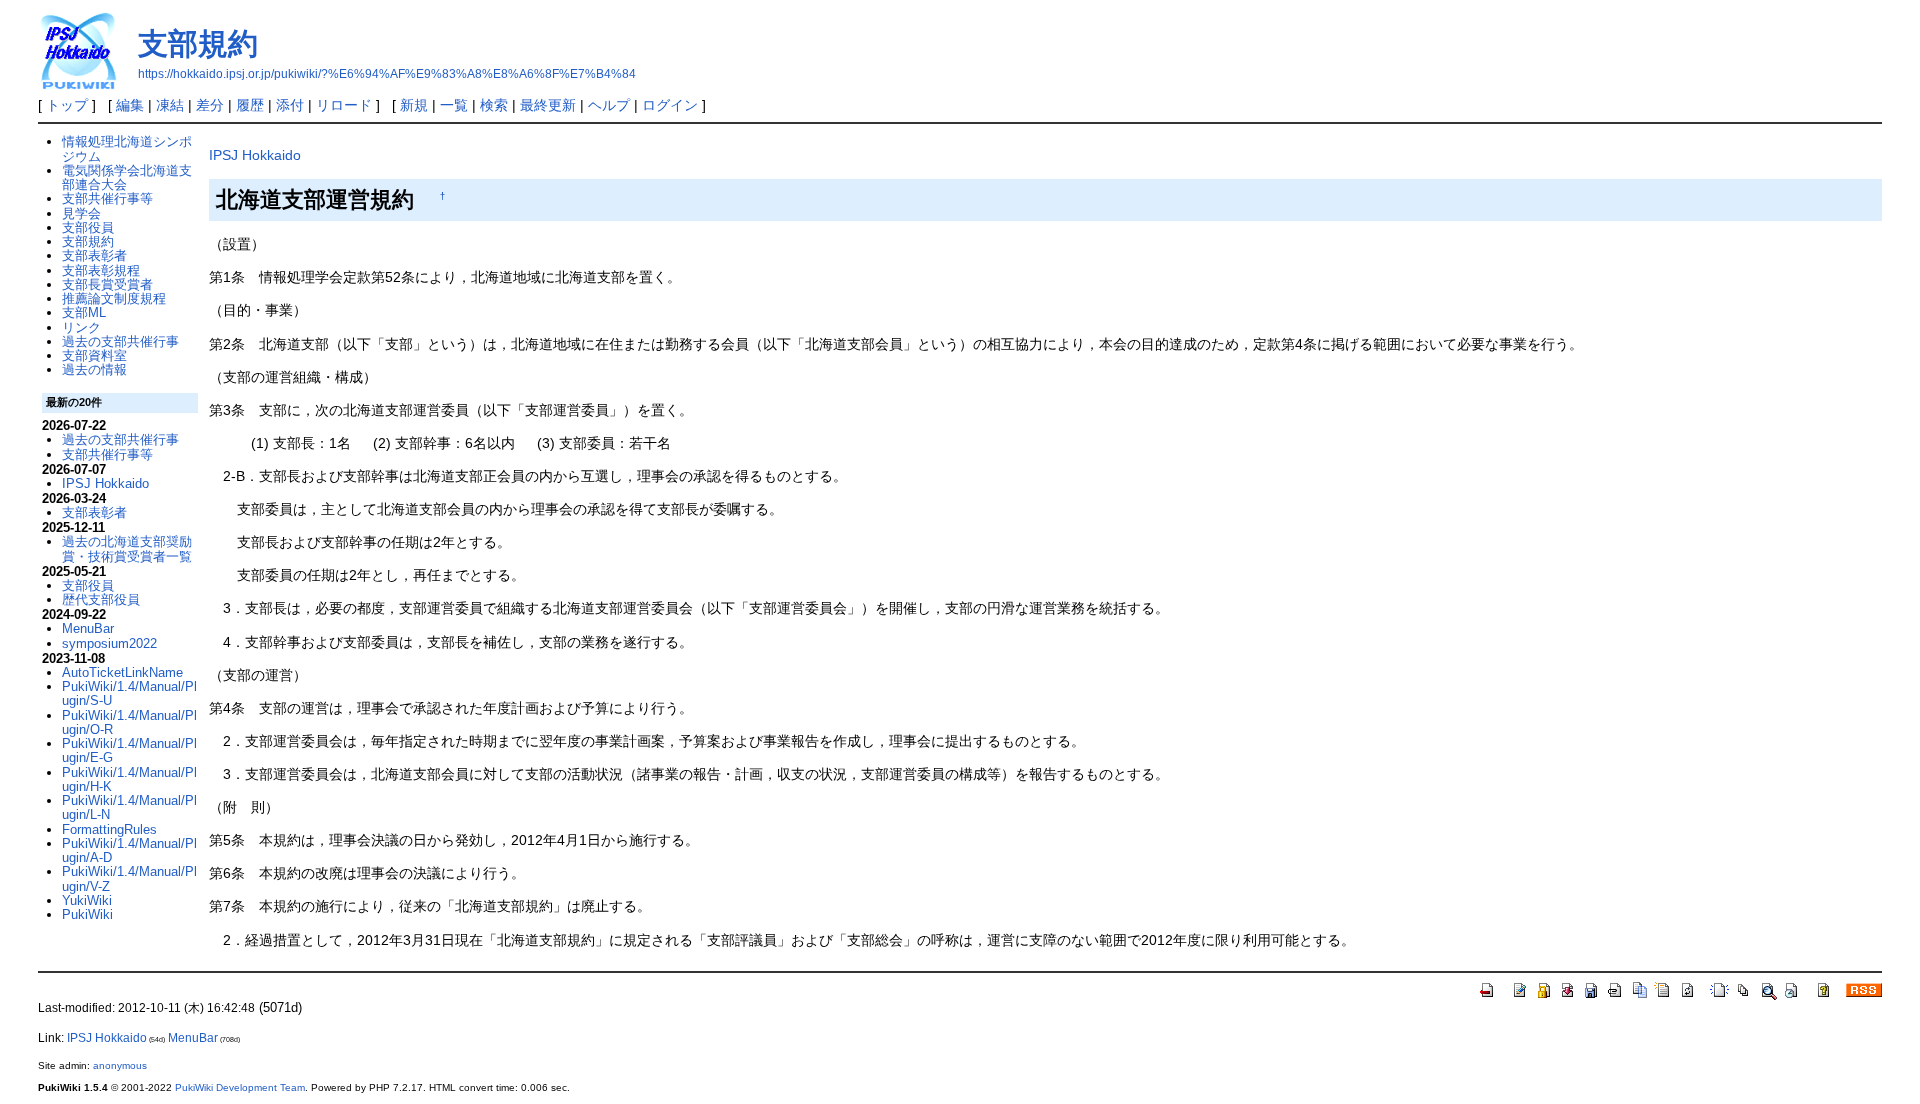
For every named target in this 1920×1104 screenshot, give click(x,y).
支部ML (84, 312)
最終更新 (548, 105)
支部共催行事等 (107, 198)
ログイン (670, 105)
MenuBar (88, 628)
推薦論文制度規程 (114, 298)
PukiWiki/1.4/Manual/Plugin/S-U (129, 693)
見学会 (81, 213)
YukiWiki (87, 900)
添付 (290, 105)
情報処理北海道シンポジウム (127, 148)
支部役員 (88, 227)
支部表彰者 (94, 255)
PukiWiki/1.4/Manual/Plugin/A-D (129, 850)
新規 (414, 105)
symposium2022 (109, 643)
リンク (81, 327)
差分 (210, 105)
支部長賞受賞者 (107, 284)
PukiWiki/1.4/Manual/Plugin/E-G (129, 750)
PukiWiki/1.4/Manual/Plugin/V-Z (129, 878)
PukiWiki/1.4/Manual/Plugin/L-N (129, 807)
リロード (344, 105)
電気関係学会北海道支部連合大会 (127, 177)
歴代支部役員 (101, 599)
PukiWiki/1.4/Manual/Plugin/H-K (129, 779)
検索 (494, 105)
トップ (67, 105)
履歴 (250, 105)
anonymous (120, 1065)
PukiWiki (87, 914)
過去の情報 (94, 369)
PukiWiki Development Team (240, 1087)
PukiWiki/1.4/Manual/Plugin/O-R (129, 722)
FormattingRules (109, 829)
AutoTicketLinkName (122, 672)
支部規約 (198, 43)
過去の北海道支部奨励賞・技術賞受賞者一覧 (127, 548)
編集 (130, 105)
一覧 (454, 105)
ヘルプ (609, 105)
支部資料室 (94, 355)
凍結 (170, 105)
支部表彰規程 (101, 270)
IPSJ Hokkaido (255, 155)
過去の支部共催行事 (120, 341)
